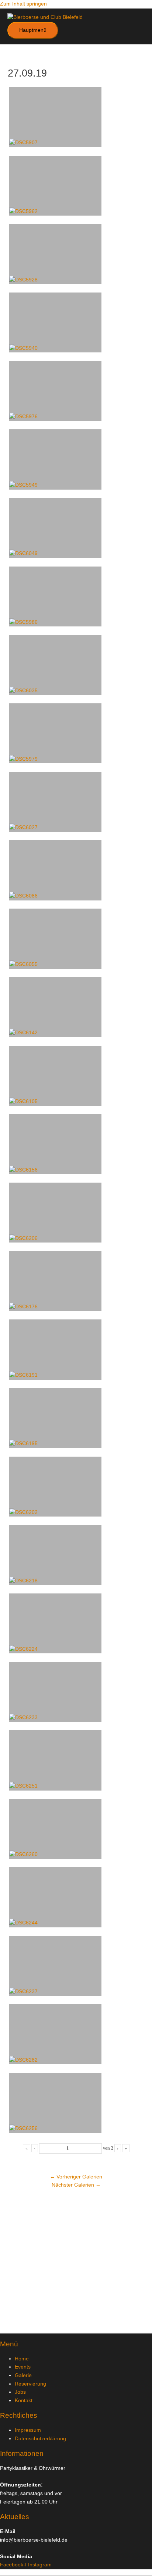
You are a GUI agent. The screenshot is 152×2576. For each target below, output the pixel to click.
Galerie (23, 2375)
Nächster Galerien (76, 2185)
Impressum (28, 2430)
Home (22, 2359)
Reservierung (30, 2384)
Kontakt (24, 2401)
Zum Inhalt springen (23, 4)
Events (23, 2367)
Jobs (20, 2392)
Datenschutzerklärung (40, 2439)
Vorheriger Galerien (76, 2177)
